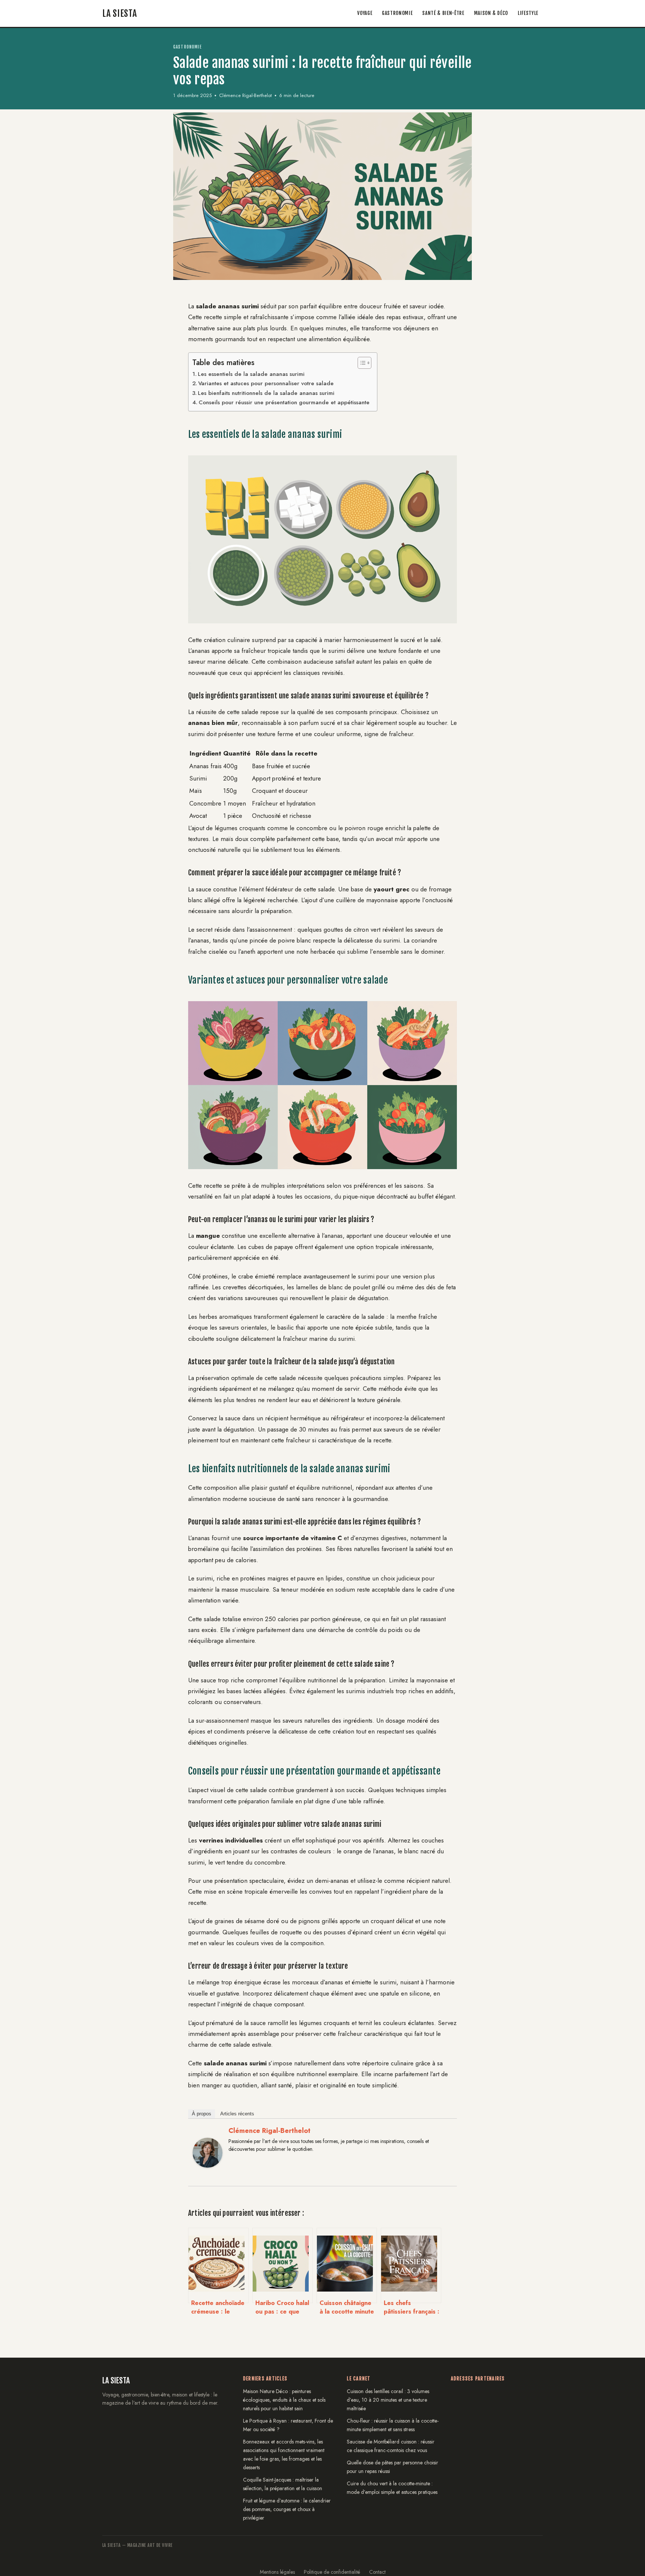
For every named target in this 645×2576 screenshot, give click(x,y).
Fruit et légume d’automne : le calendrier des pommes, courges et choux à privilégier (287, 2509)
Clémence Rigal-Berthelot (269, 2131)
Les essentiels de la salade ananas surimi (251, 374)
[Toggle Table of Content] (361, 363)
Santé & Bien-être (443, 13)
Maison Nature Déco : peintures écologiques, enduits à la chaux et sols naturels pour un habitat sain (284, 2400)
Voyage (365, 13)
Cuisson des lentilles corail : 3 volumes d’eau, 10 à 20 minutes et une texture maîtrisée (388, 2400)
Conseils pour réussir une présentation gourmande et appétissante (284, 402)
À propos (202, 2114)
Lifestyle (528, 13)
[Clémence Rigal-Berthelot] (208, 2173)
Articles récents (237, 2114)
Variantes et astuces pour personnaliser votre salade (266, 383)
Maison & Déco (491, 13)
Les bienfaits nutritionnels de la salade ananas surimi (266, 393)
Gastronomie (397, 13)
